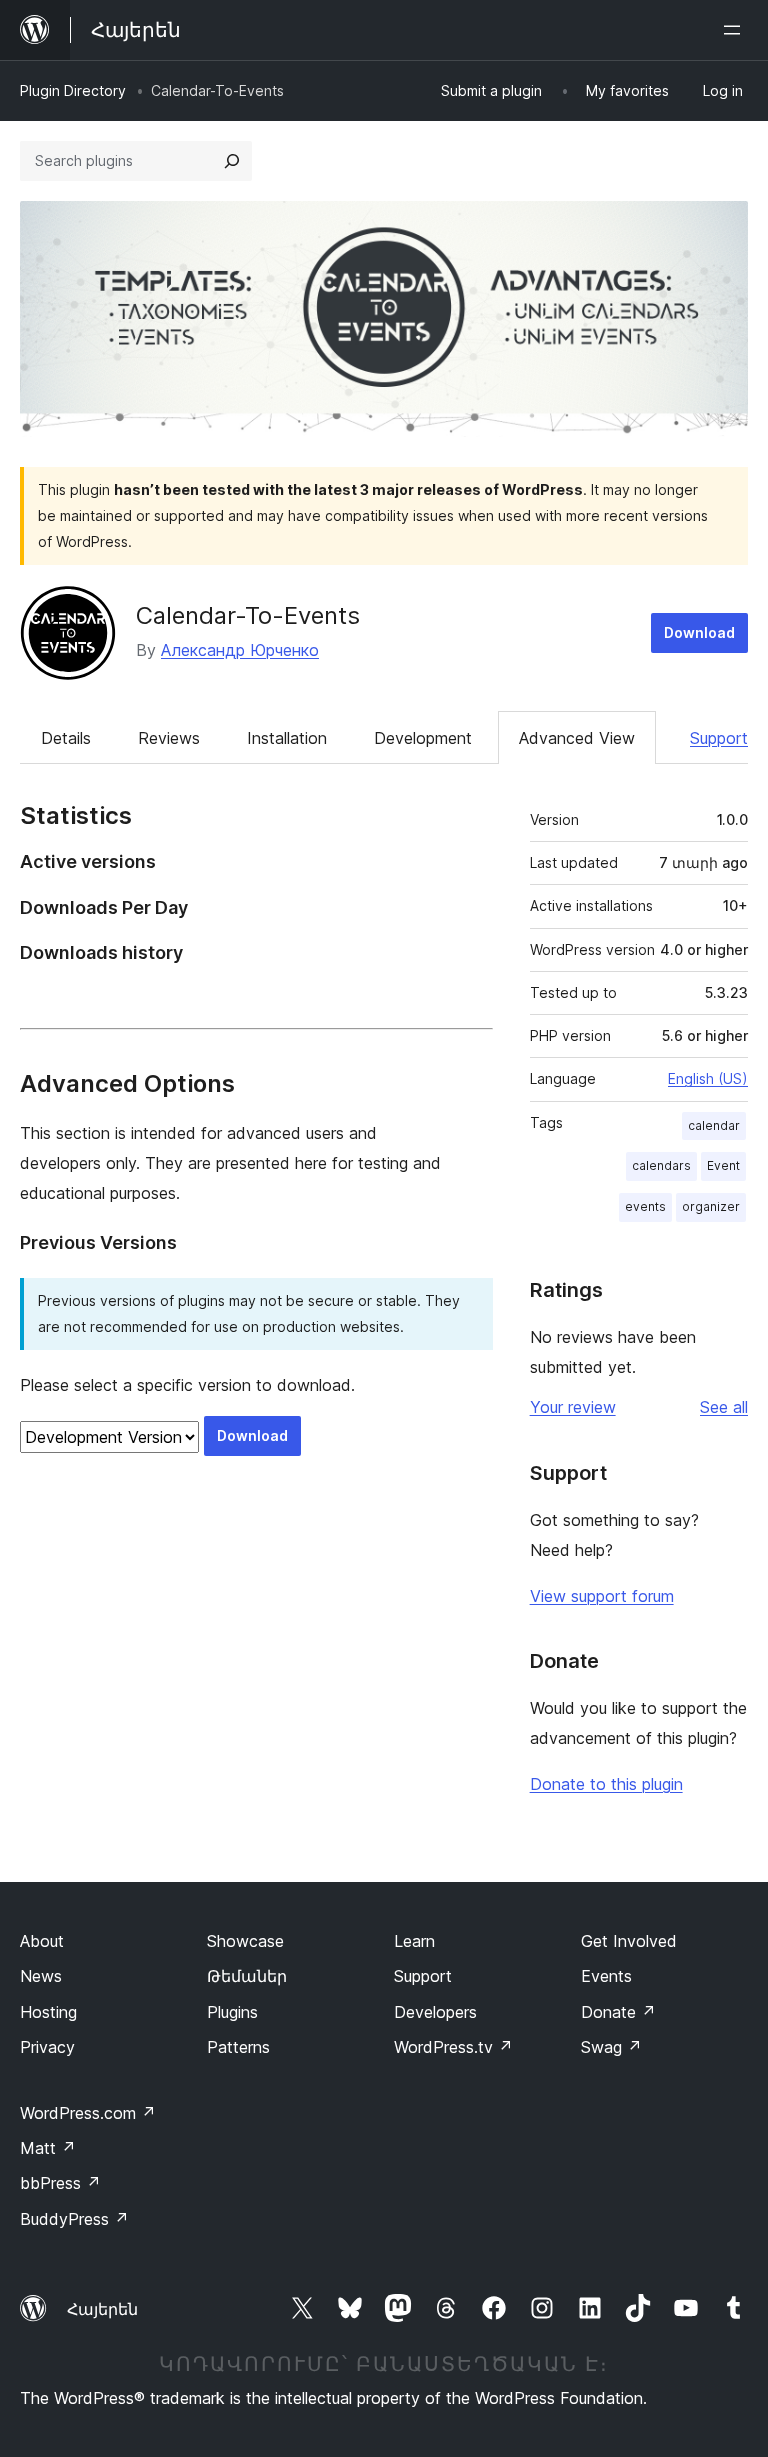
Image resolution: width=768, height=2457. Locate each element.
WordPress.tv (453, 2047)
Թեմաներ (247, 1976)
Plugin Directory (73, 90)
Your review (573, 1407)
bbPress (60, 2183)
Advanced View (577, 738)
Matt (48, 2148)
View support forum (602, 1596)
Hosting (48, 2012)
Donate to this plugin (606, 1784)
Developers (435, 2012)
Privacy (47, 2047)
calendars (661, 1165)
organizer (711, 1206)
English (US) (708, 1078)
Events (606, 1976)
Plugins (232, 2012)
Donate (618, 2012)
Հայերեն (102, 2309)
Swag (611, 2047)
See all (724, 1407)
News (41, 1976)
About (42, 1941)
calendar (714, 1125)
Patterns (238, 2047)
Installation (287, 738)
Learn (414, 1941)
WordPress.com (88, 2113)
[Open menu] (736, 30)
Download (699, 632)
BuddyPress (74, 2219)
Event (723, 1165)
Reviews (169, 738)
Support (719, 738)
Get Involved (629, 1941)
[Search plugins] (232, 161)
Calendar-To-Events (248, 615)
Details (66, 738)
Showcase (245, 1941)
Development (423, 738)
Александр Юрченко (240, 650)
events (645, 1206)
